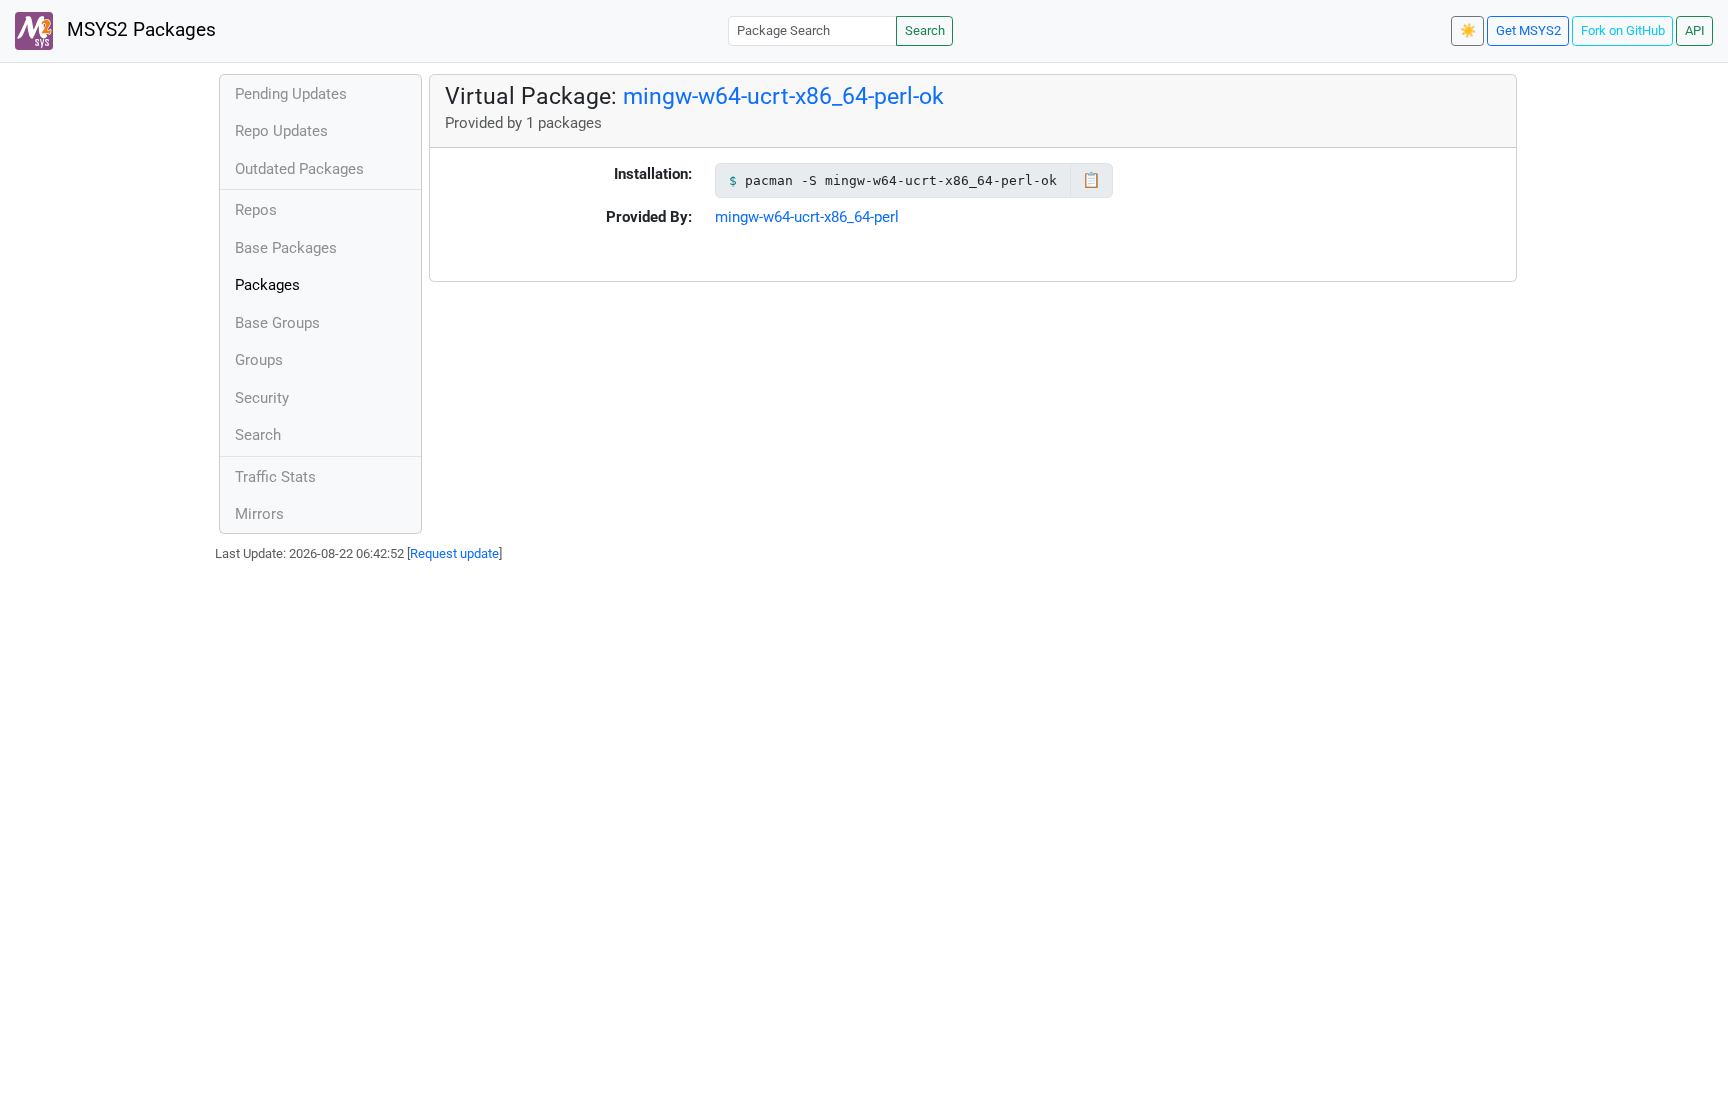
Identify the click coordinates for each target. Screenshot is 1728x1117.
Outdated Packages (299, 169)
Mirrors (259, 514)
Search (925, 30)
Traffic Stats (275, 477)
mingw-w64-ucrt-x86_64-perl (807, 217)
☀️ (1468, 30)
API (1695, 30)
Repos (256, 210)
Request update (454, 553)
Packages (267, 285)
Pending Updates (291, 94)
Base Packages (286, 248)
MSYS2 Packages (139, 30)
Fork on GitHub (1623, 30)
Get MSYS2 (1528, 30)
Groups (259, 360)
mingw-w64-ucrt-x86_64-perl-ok (783, 96)
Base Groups (277, 323)
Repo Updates (281, 131)
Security (262, 398)
